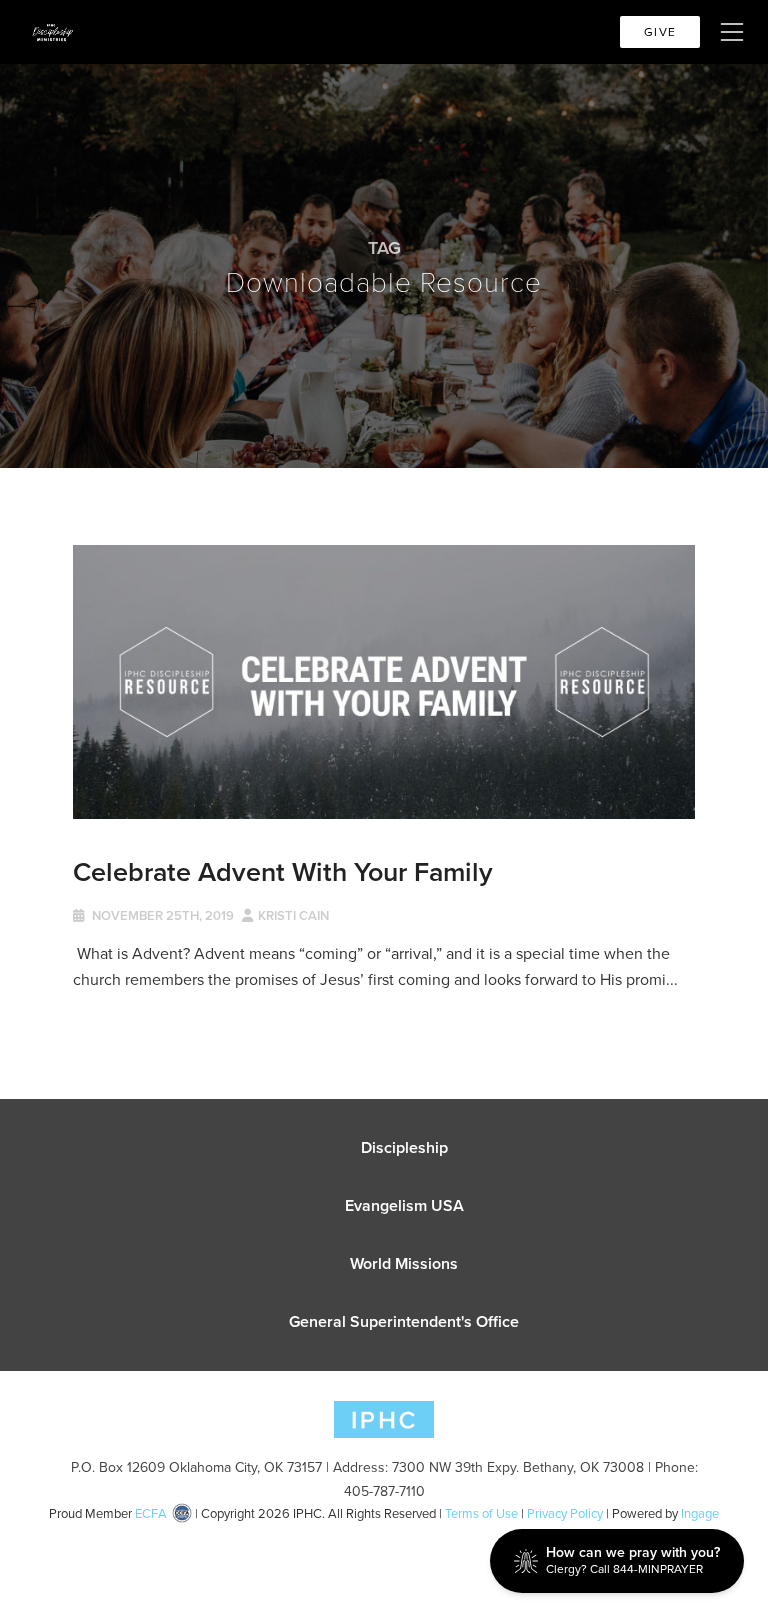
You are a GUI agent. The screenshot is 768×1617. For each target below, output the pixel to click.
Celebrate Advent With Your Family (283, 871)
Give (660, 31)
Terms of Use (481, 1513)
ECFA (151, 1513)
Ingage (700, 1513)
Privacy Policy (565, 1513)
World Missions (404, 1263)
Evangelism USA (404, 1205)
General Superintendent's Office (404, 1321)
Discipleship (404, 1147)
